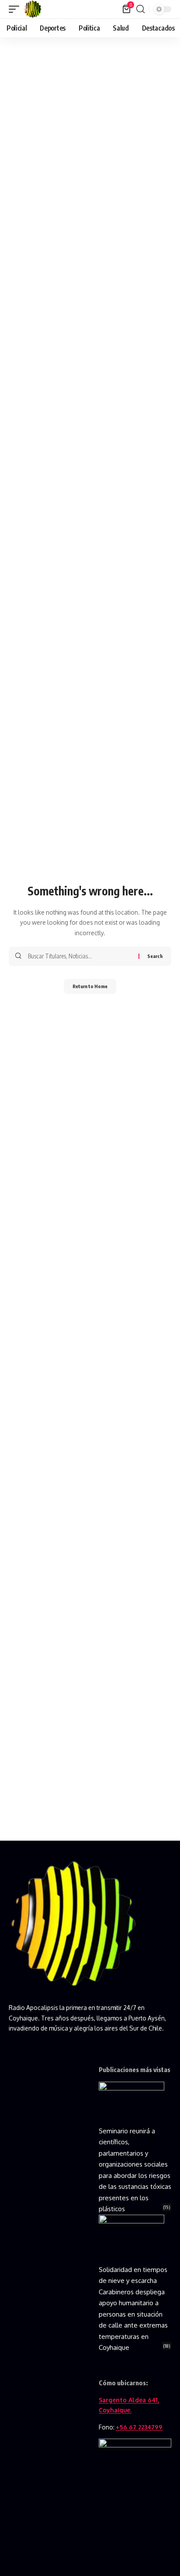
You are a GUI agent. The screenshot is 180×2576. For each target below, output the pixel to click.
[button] (16, 9)
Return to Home (90, 986)
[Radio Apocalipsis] (33, 9)
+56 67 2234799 (139, 2427)
